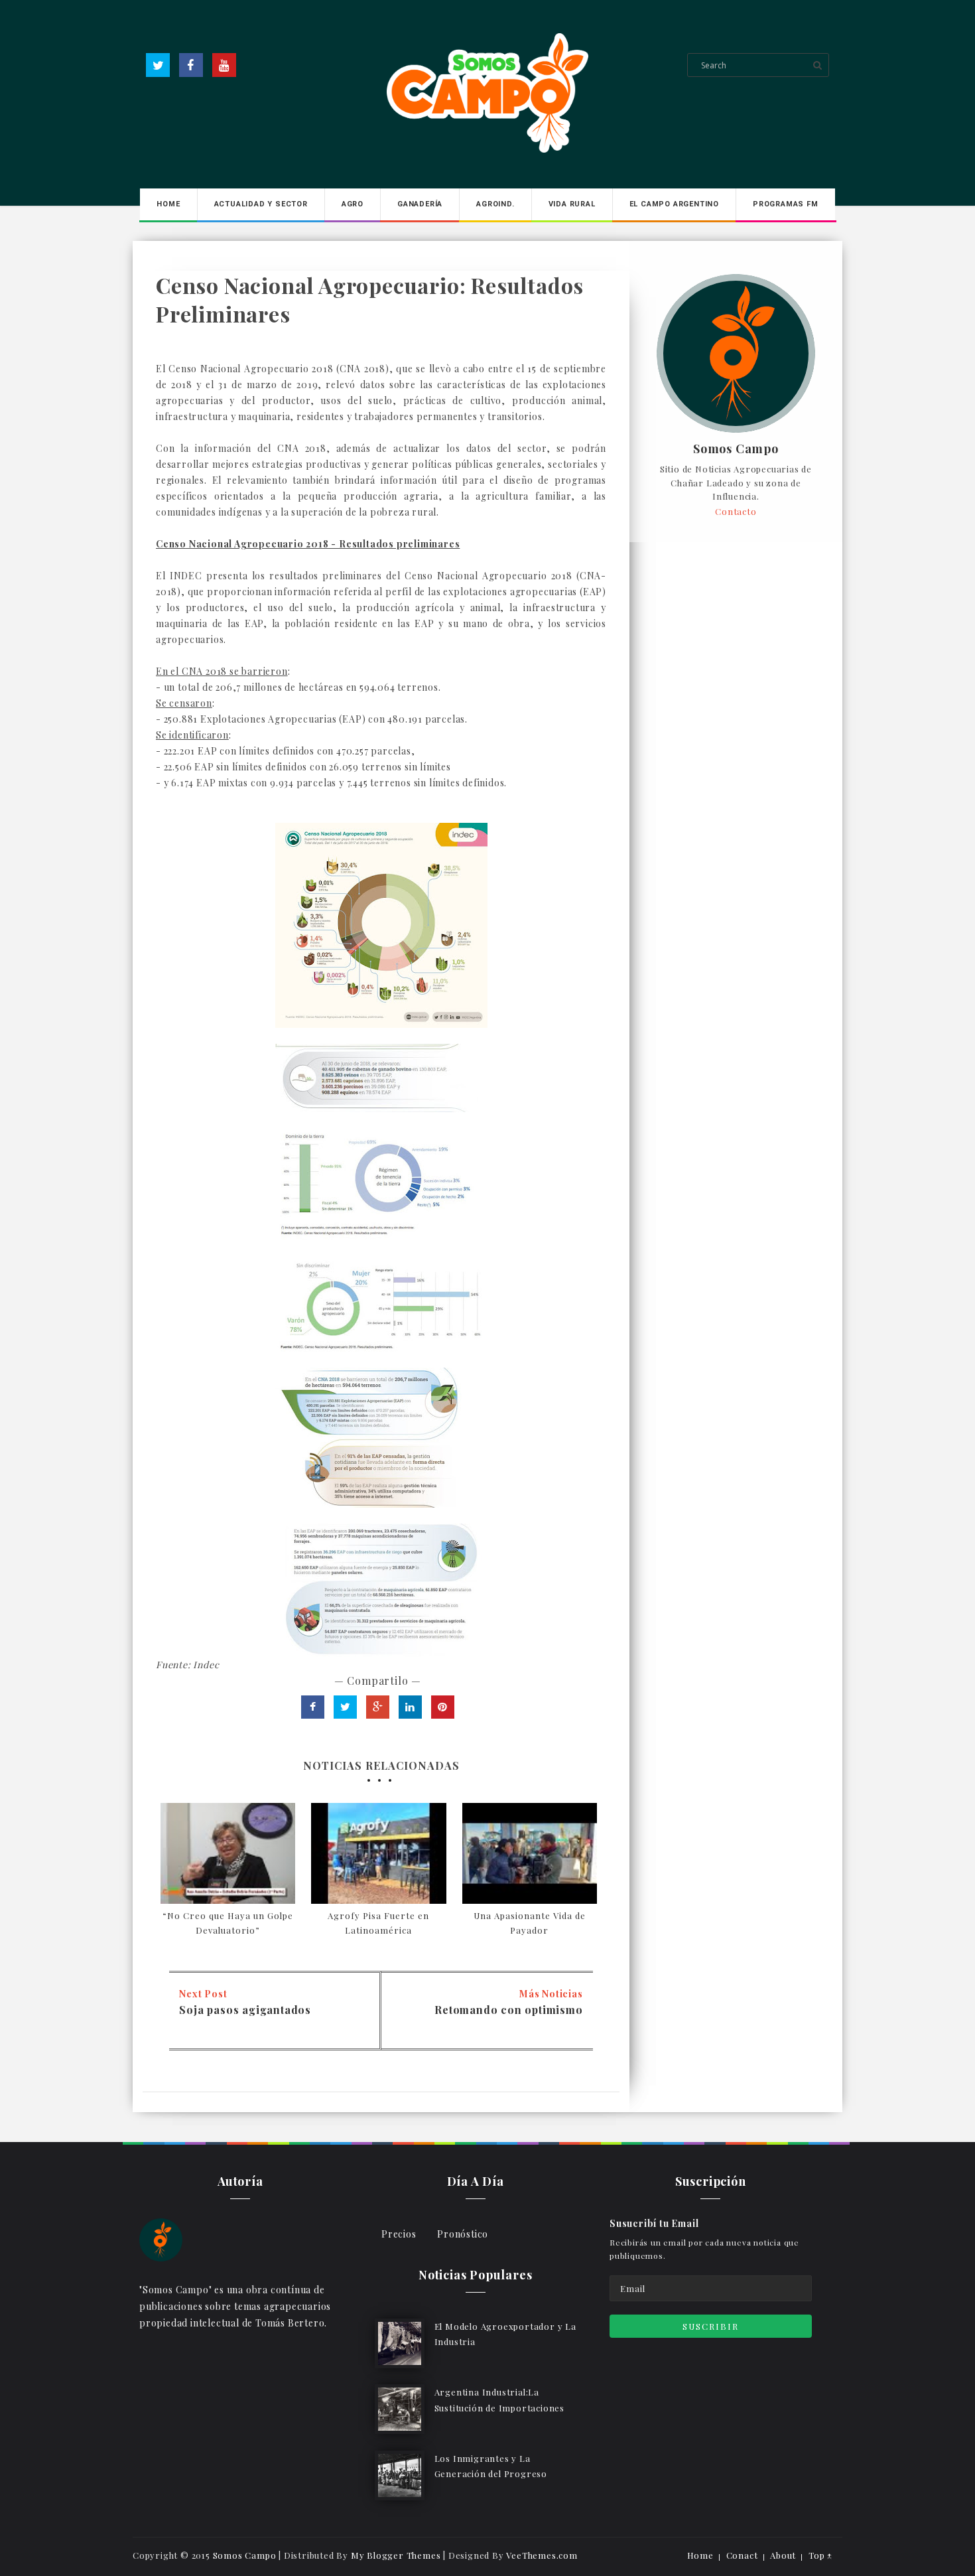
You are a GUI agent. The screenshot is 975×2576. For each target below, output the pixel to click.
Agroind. (495, 204)
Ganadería (420, 204)
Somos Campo (736, 449)
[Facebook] (191, 65)
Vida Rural (572, 204)
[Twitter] (158, 65)
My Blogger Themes (396, 2555)
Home (168, 204)
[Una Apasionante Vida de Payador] (530, 1853)
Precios (399, 2234)
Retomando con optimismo (508, 2010)
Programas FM (786, 204)
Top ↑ (820, 2555)
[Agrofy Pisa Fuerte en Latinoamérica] (378, 1853)
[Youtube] (224, 65)
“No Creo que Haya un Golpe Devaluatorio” (228, 1923)
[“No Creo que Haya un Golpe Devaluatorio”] (228, 1853)
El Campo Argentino (674, 204)
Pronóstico (463, 2234)
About (783, 2555)
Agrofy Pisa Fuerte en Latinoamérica (378, 1923)
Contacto (736, 511)
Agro (353, 204)
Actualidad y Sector (261, 204)
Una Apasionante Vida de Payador (530, 1923)
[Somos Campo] (161, 2239)
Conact (742, 2555)
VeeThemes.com (542, 2555)
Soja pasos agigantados (245, 2010)
